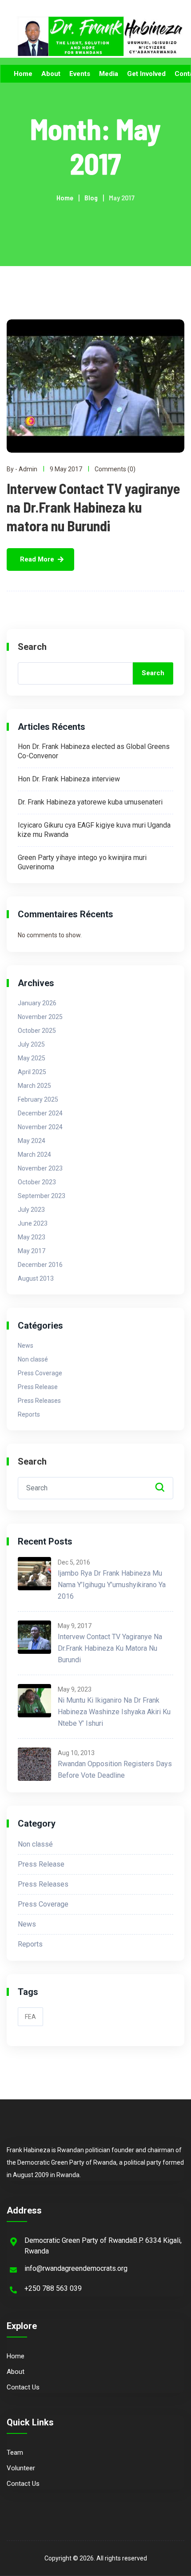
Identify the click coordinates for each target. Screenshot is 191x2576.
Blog (91, 197)
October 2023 (37, 1182)
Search (32, 647)
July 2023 (31, 1210)
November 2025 (40, 1017)
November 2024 (40, 1127)
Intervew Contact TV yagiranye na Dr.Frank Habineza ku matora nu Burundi (94, 507)
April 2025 (32, 1072)
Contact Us (23, 2387)
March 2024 (34, 1155)
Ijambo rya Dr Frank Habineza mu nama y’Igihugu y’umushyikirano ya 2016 (112, 1585)
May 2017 (32, 1251)
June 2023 (33, 1223)
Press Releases (39, 1401)
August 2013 (36, 1278)
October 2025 (37, 1031)
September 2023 (42, 1196)
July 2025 (31, 1044)
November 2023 (40, 1168)
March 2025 (34, 1086)
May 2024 (32, 1141)
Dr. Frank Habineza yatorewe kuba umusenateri (90, 802)
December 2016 (40, 1265)
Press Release (38, 1387)
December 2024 (40, 1113)
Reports (29, 1414)
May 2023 (32, 1237)
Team (15, 2453)
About (51, 74)
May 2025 (32, 1058)
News (26, 1346)
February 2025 (38, 1099)
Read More (37, 559)
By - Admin (22, 469)
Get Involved (146, 74)
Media (109, 74)
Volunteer (21, 2468)
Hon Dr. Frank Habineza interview (69, 779)
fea (30, 2017)
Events (80, 74)
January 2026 (37, 1003)
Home (23, 74)
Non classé (33, 1359)
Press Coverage (40, 1373)
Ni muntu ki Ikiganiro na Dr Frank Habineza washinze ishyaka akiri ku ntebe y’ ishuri (114, 1712)
